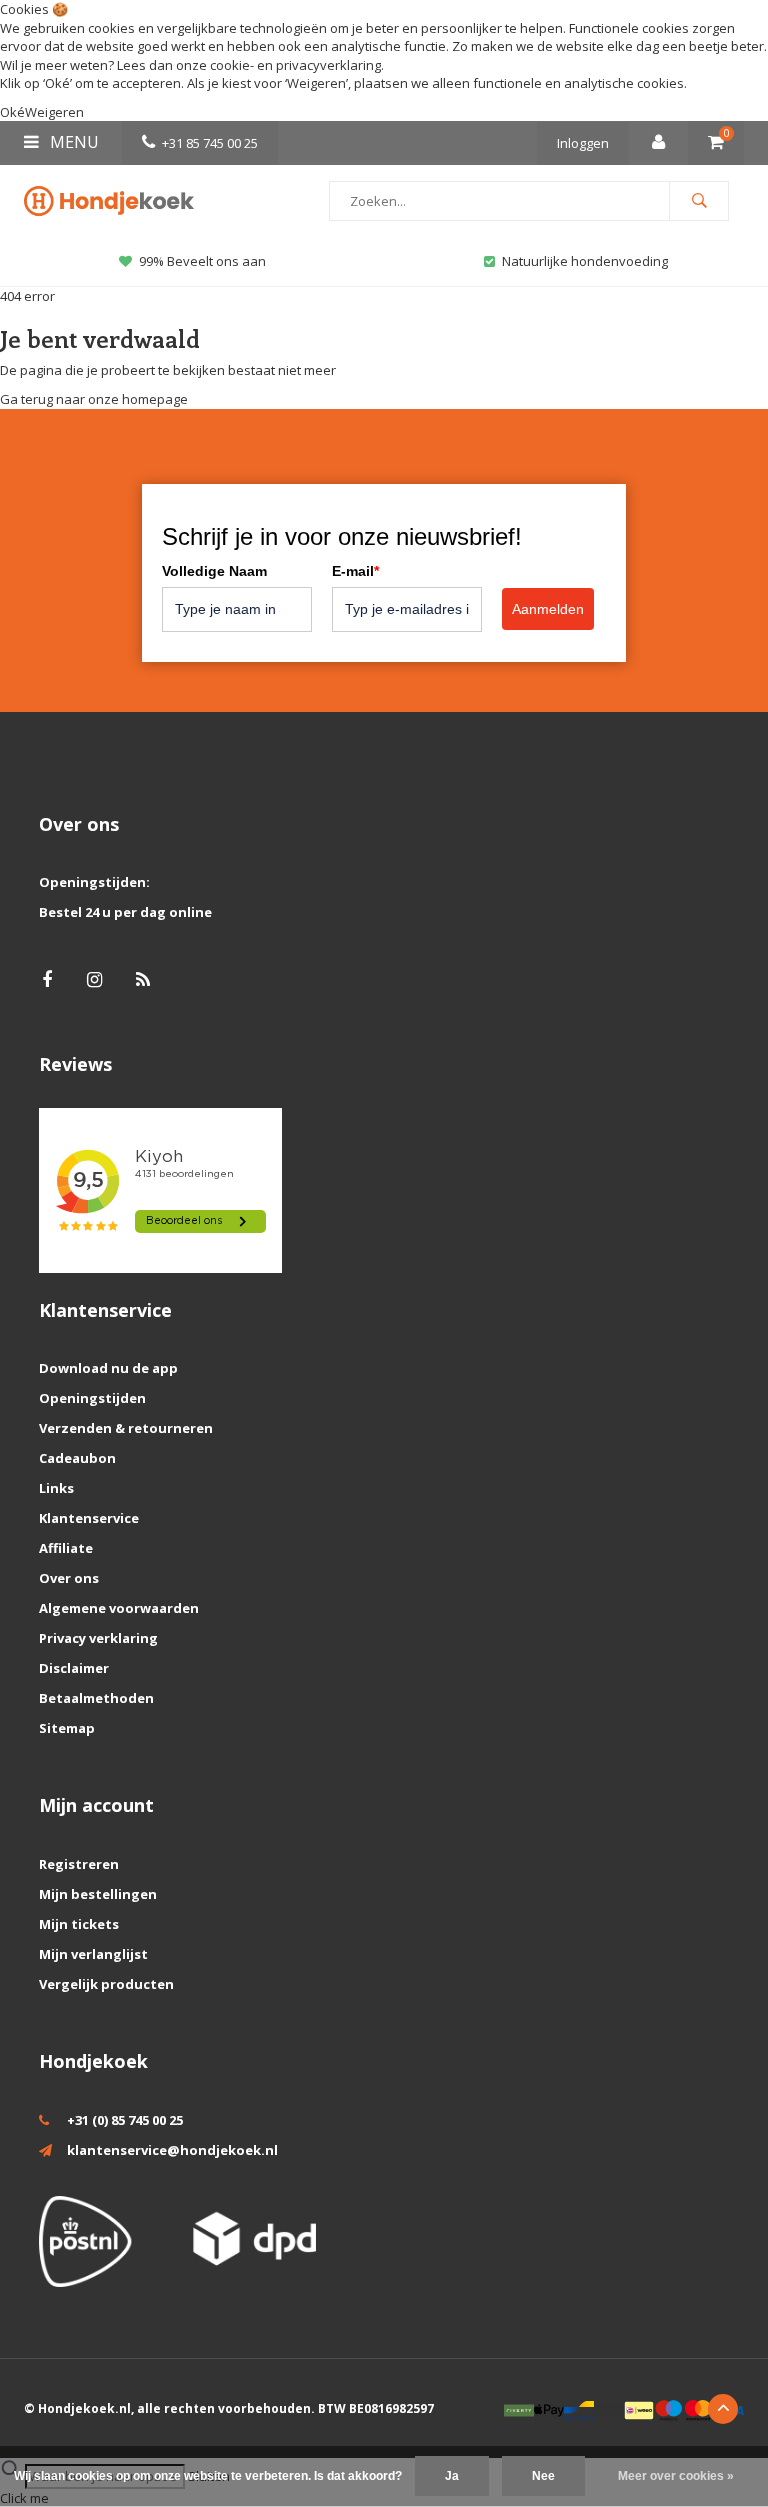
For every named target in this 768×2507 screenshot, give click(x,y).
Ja (452, 2476)
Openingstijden (92, 1398)
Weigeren (316, 83)
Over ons (69, 1578)
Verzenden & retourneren (126, 1428)
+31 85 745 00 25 (210, 143)
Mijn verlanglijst (93, 1954)
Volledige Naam (214, 571)
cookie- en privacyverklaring (295, 65)
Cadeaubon (77, 1458)
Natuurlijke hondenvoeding (585, 261)
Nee (543, 2476)
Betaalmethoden (96, 1698)
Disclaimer (74, 1668)
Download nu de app (108, 1368)
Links (56, 1488)
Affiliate (66, 1548)
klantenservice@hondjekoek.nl (172, 2150)
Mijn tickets (79, 1924)
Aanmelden (548, 609)
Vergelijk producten (106, 1984)
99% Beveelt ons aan (202, 261)
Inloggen (583, 143)
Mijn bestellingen (98, 1894)
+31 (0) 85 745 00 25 (125, 2120)
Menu (72, 142)
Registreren (79, 1864)
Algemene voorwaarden (119, 1608)
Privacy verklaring (98, 1638)
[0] (716, 143)
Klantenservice (89, 1518)
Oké (12, 112)
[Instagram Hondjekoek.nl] (94, 979)
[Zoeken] (699, 201)
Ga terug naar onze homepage (94, 399)
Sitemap (67, 1728)
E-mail (355, 571)
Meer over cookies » (676, 2476)
